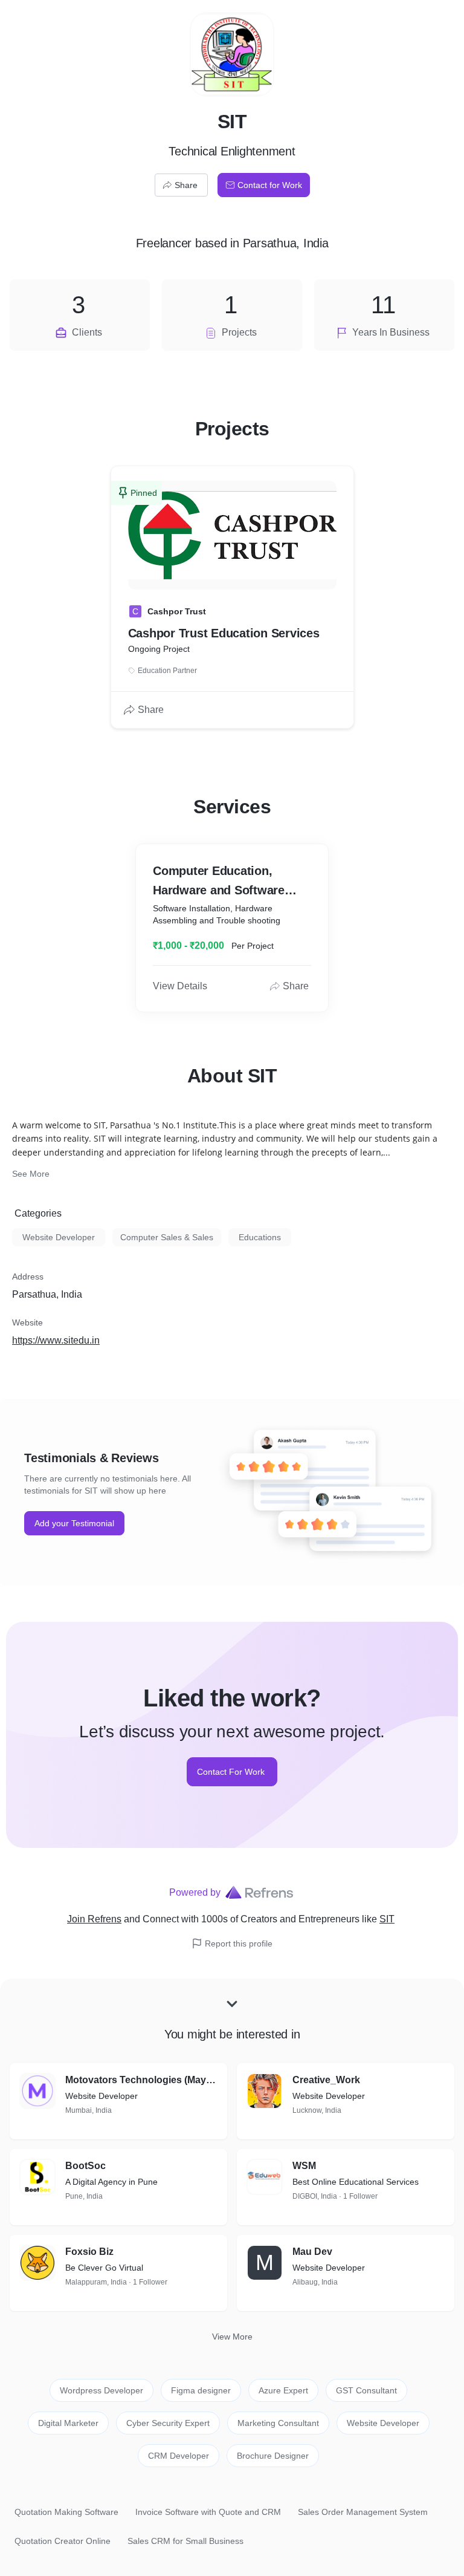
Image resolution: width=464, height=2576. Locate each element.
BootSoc (85, 2166)
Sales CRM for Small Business (185, 2541)
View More (232, 2337)
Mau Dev (312, 2252)
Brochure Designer (273, 2456)
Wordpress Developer (101, 2390)
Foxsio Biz (89, 2252)
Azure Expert (283, 2390)
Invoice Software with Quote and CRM (208, 2512)
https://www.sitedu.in (56, 1340)
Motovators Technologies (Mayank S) (141, 2080)
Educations (260, 1237)
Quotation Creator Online (63, 2541)
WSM (304, 2166)
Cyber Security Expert (168, 2423)
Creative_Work (326, 2080)
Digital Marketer (68, 2423)
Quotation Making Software (66, 2512)
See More (31, 1174)
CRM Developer (179, 2456)
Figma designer (201, 2390)
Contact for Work (270, 185)
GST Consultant (366, 2390)
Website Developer (59, 1237)
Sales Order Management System (363, 2512)
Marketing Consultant (278, 2423)
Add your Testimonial (74, 1523)
